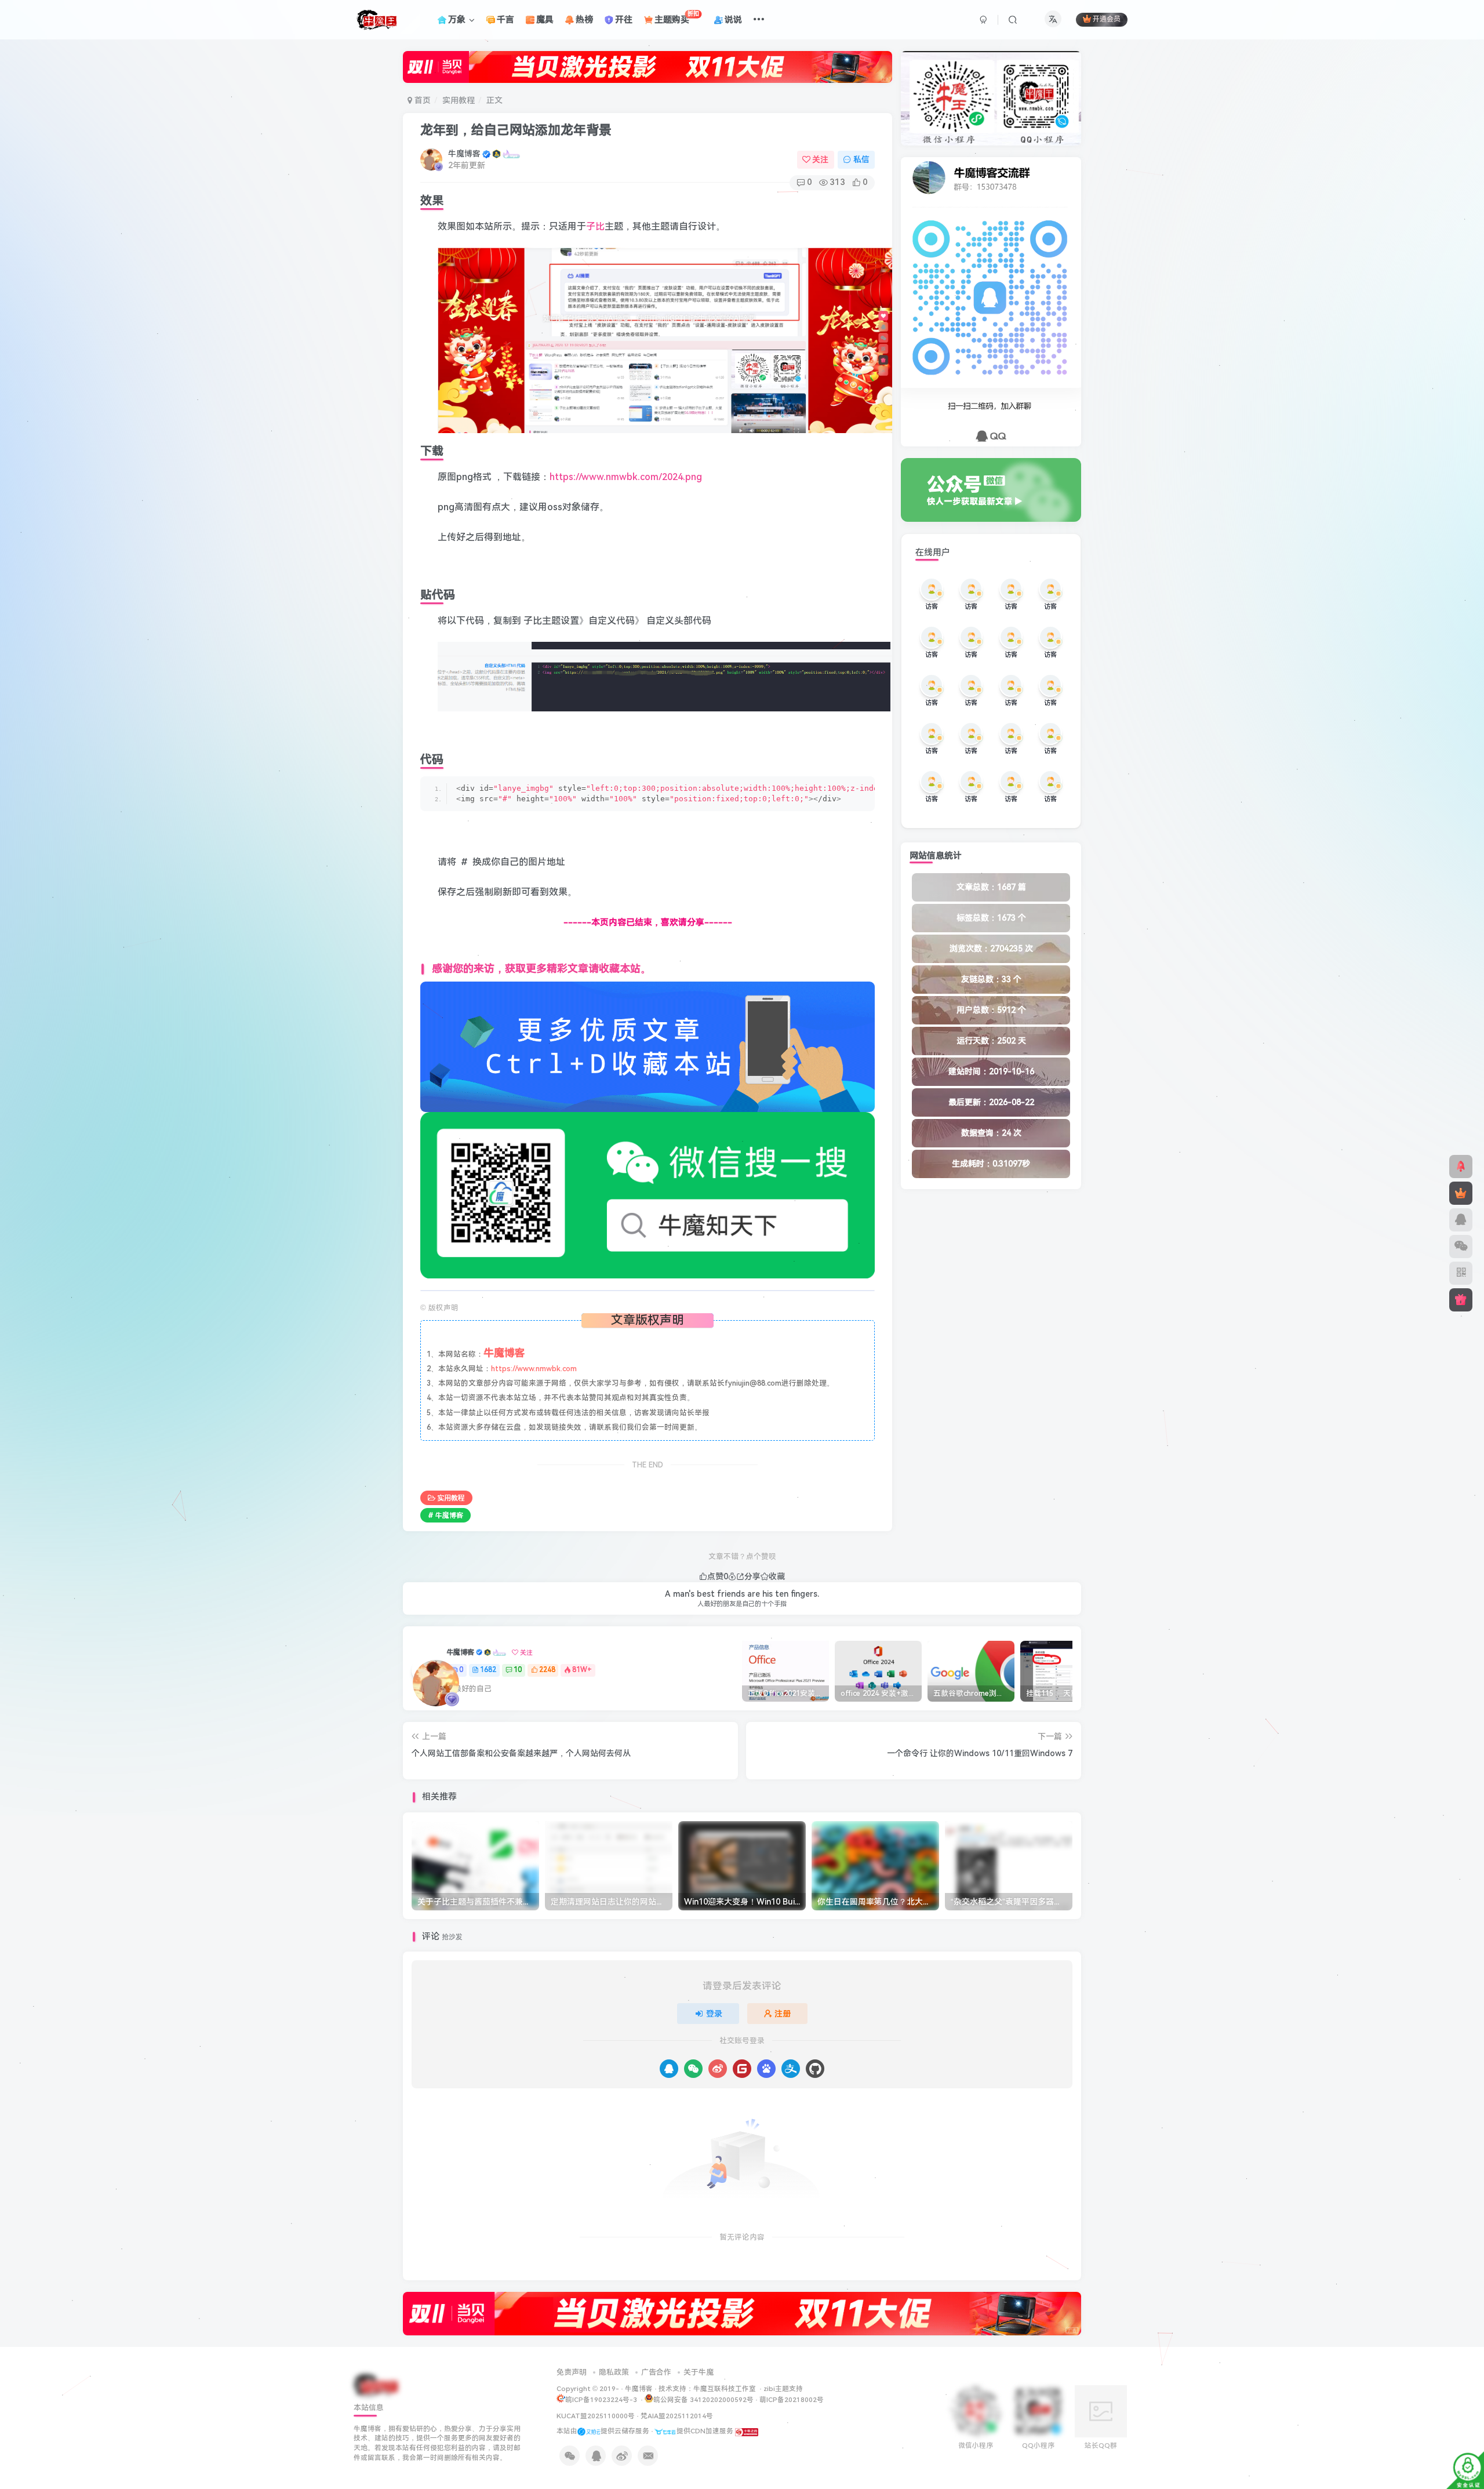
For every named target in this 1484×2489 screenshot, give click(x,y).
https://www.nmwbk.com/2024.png (626, 477)
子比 (595, 226)
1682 (488, 1670)
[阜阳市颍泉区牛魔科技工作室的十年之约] (747, 2431)
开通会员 (1107, 20)
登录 (714, 2014)
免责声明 (572, 2372)
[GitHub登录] (815, 2069)
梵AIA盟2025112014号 (677, 2416)
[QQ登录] (669, 2069)
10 (518, 1670)
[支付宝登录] (791, 2069)
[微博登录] (718, 2069)
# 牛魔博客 (445, 1516)
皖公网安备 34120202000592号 (703, 2400)
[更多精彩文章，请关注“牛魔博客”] (648, 1046)
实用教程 (459, 100)
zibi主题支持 (783, 2389)
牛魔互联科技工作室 (725, 2389)
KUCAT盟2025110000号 (596, 2416)
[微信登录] (693, 2069)
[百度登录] (766, 2069)
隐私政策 (614, 2372)
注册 (783, 2014)
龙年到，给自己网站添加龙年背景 (516, 130)
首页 (421, 100)
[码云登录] (742, 2069)
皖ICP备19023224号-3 (602, 2400)
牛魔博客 (464, 154)
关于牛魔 (699, 2372)
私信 (861, 159)
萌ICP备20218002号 (792, 2400)
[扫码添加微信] (1461, 1247)
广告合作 (656, 2372)
